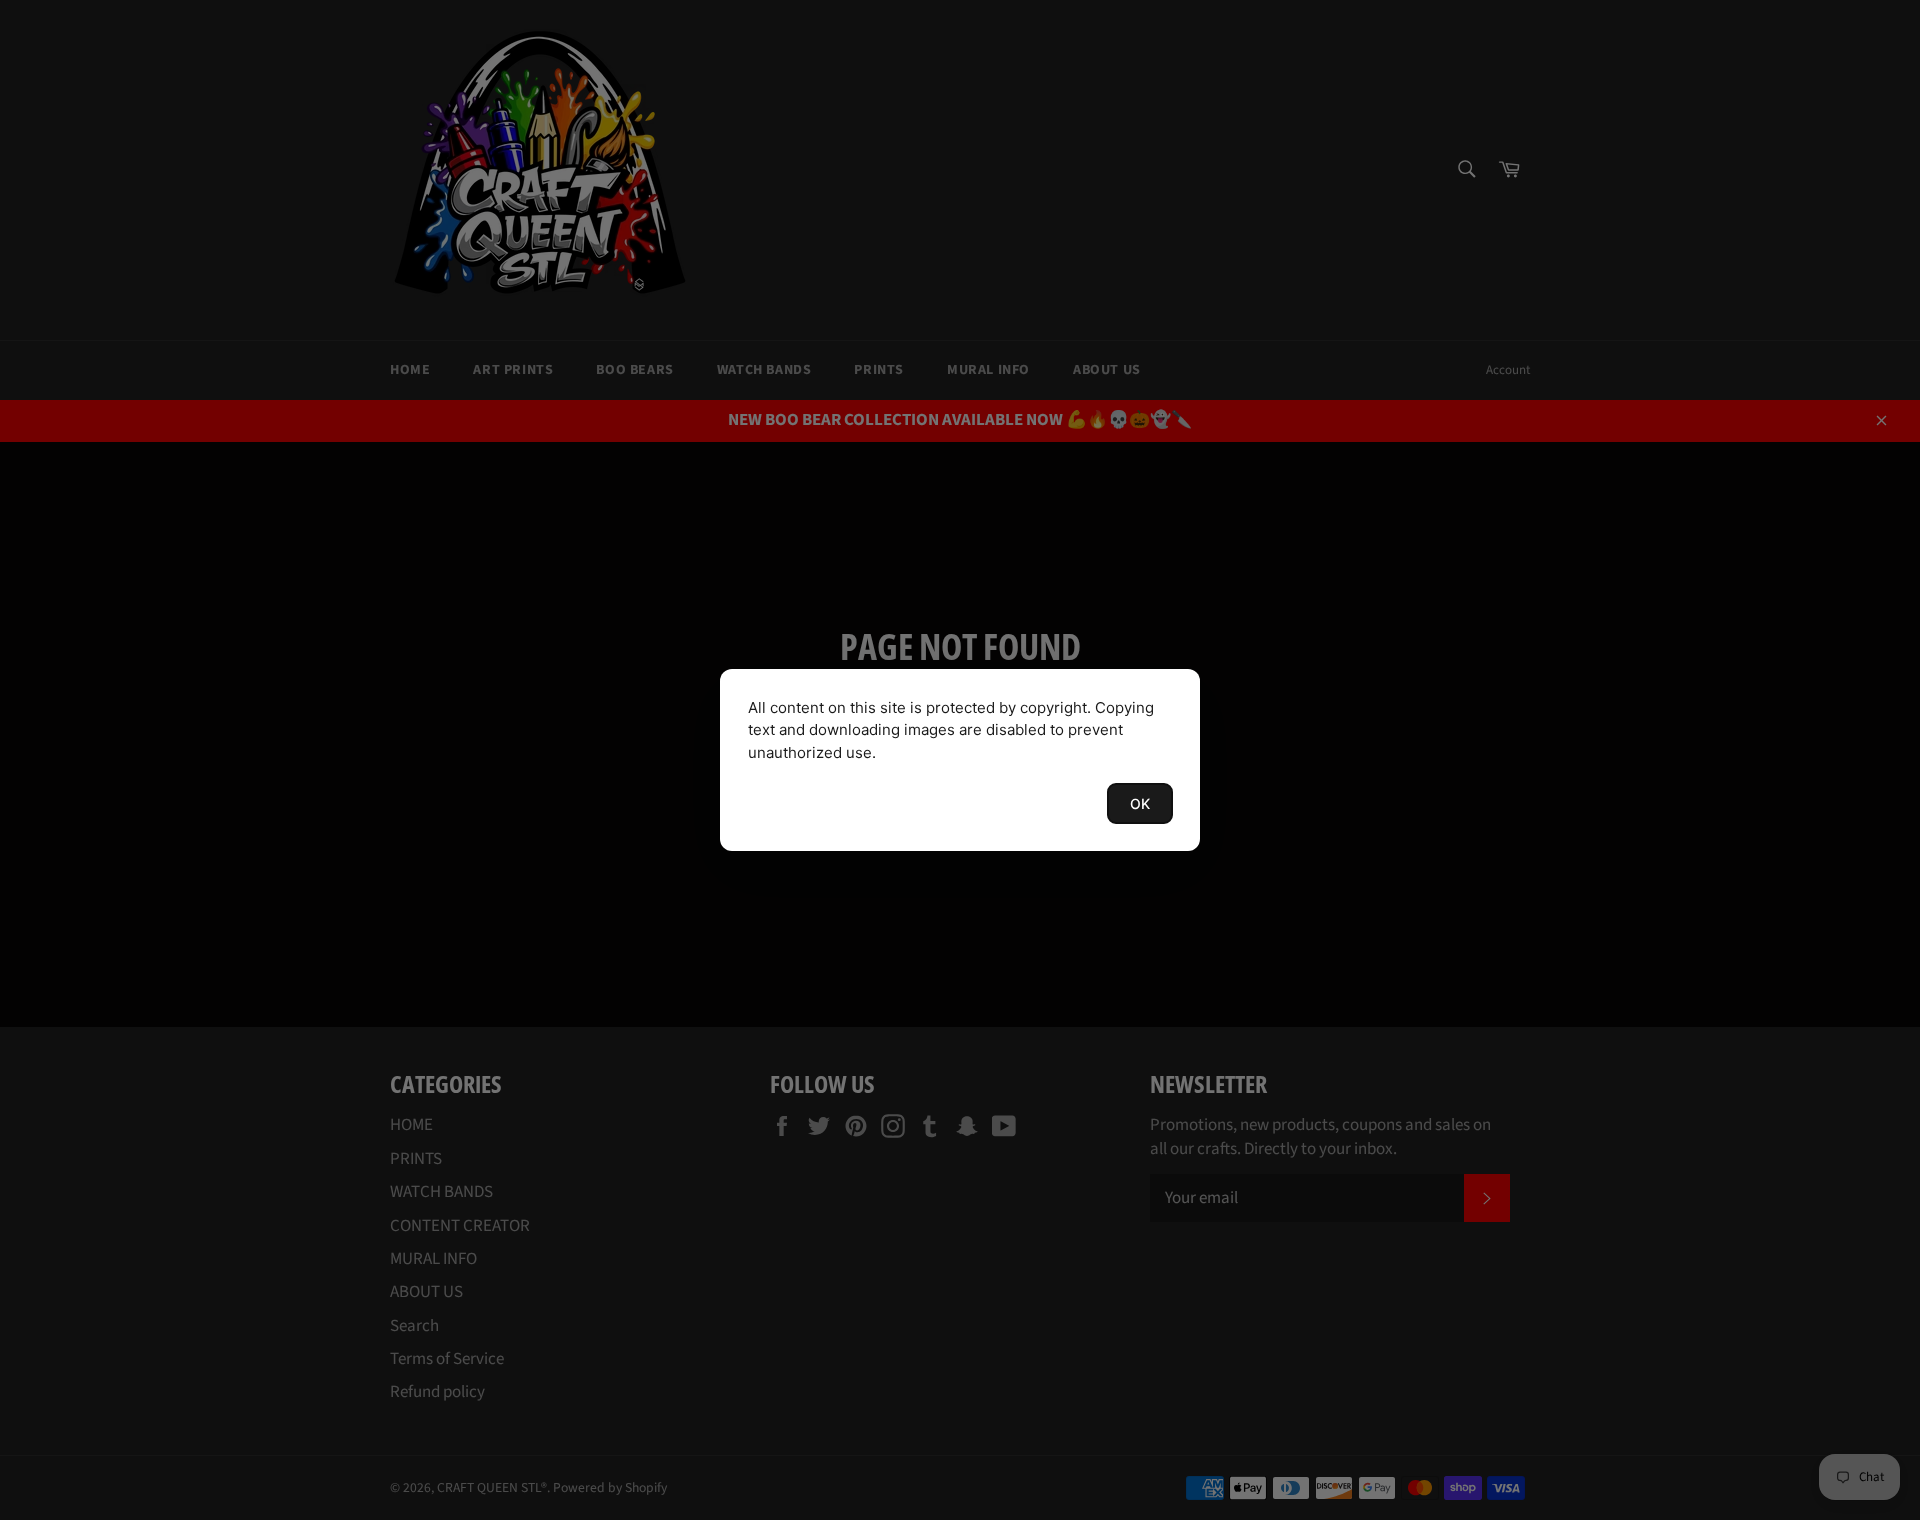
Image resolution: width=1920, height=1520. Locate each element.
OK (1140, 803)
